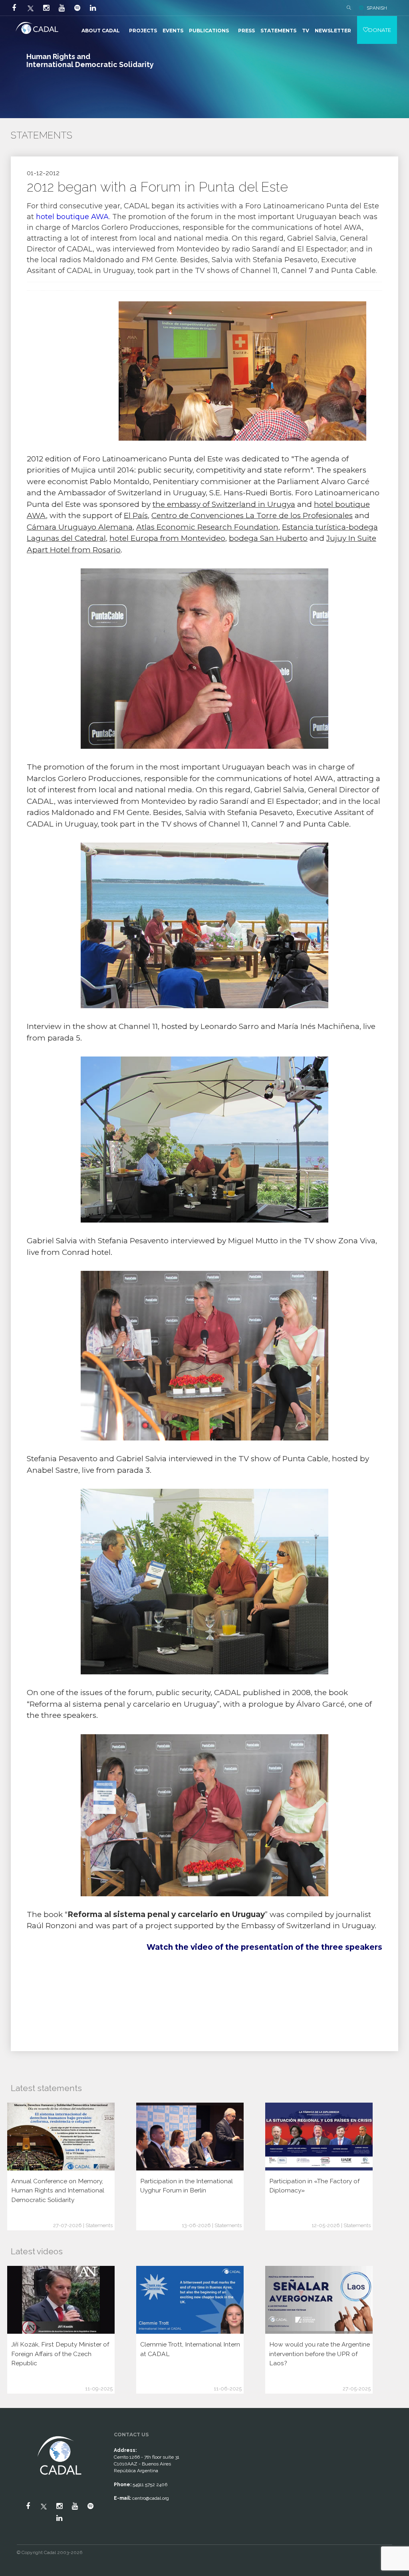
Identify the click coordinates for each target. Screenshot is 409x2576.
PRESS (246, 31)
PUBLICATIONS (209, 31)
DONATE (380, 30)
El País (136, 515)
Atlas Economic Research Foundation (207, 527)
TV (306, 31)
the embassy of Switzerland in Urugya (224, 504)
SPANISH (377, 8)
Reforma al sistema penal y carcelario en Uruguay (123, 1704)
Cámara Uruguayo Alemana (80, 527)
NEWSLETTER (333, 31)
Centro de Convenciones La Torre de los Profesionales (252, 515)
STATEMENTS (278, 31)
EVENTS (173, 31)
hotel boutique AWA (72, 217)
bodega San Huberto (268, 538)
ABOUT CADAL (101, 31)
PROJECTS (143, 31)
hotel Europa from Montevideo (167, 538)
